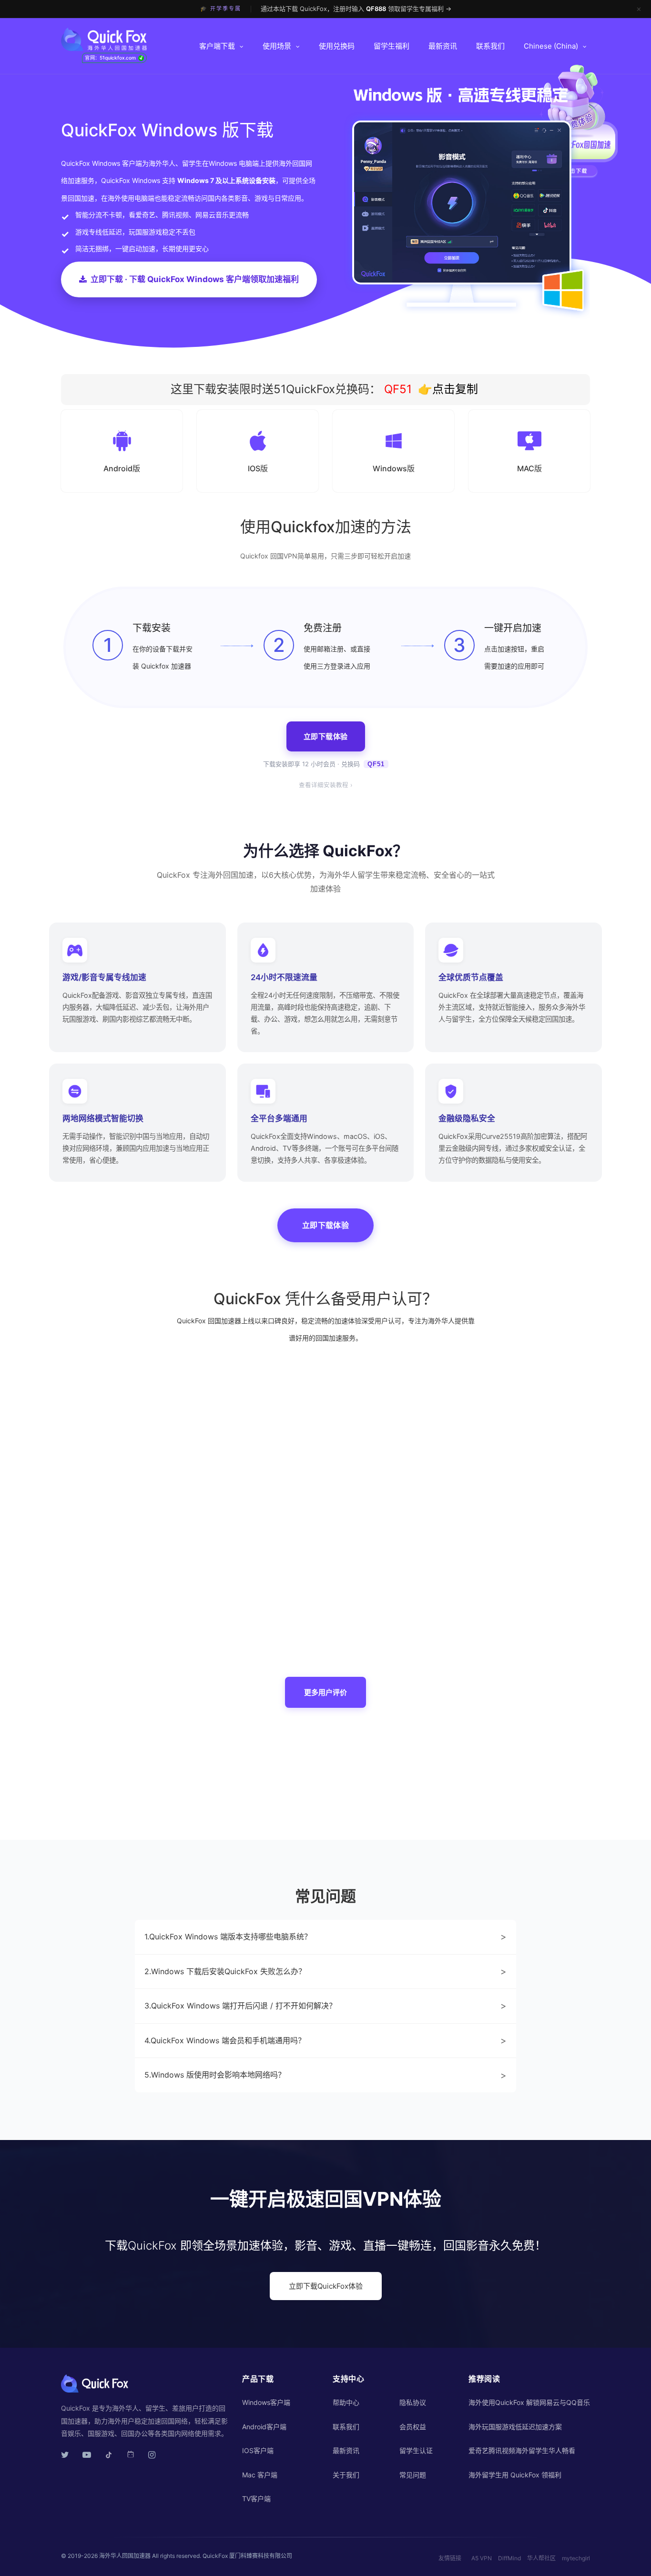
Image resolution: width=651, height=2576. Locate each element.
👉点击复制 (448, 389)
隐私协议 (413, 2402)
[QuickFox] (122, 40)
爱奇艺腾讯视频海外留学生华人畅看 (522, 2450)
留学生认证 (416, 2450)
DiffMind (509, 2558)
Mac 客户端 (260, 2475)
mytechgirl (576, 2558)
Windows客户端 (266, 2402)
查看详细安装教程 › (325, 785)
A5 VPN (482, 2558)
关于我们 (346, 2475)
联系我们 (490, 46)
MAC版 (529, 468)
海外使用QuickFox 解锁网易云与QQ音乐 (529, 2402)
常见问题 (413, 2475)
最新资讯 (443, 46)
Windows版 (394, 468)
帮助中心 (346, 2402)
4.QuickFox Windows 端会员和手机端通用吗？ (325, 2040)
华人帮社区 (541, 2558)
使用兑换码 (337, 46)
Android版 (122, 468)
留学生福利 (392, 46)
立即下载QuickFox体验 (326, 2286)
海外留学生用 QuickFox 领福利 (515, 2475)
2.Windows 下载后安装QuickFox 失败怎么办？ (325, 1971)
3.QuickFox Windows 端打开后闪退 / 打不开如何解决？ (325, 2006)
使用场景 (277, 46)
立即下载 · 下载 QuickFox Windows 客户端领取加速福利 (195, 279)
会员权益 (413, 2427)
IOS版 (258, 468)
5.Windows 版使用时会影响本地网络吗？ (325, 2075)
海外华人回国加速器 (125, 2556)
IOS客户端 (258, 2450)
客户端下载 (217, 46)
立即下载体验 (326, 736)
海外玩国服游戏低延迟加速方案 (515, 2427)
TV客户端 (256, 2499)
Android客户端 (264, 2427)
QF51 (396, 389)
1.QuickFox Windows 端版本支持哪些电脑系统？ (325, 1937)
